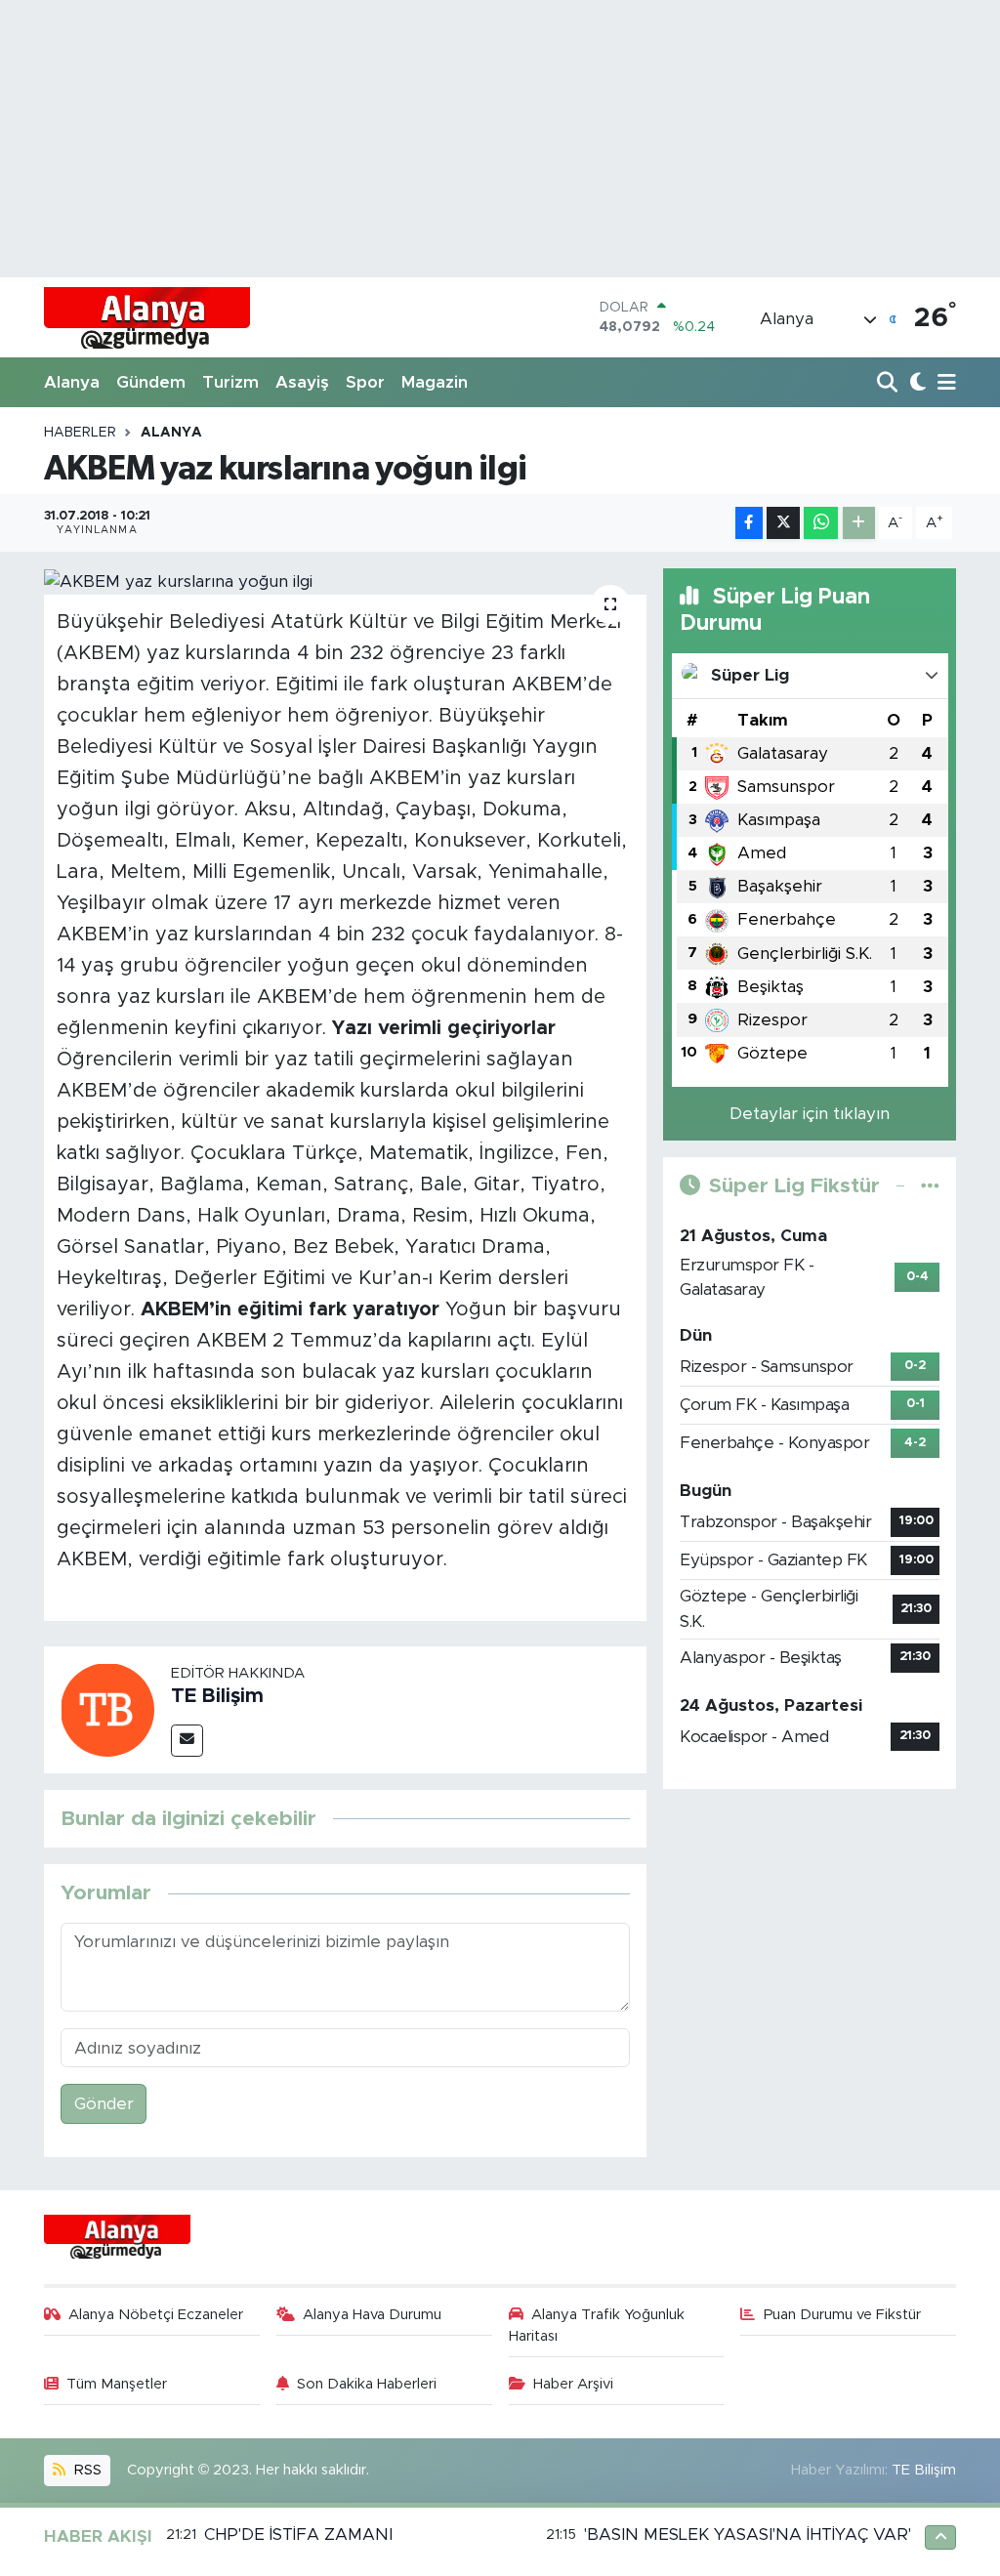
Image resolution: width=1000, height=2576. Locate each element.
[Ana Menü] (943, 383)
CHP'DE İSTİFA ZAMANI (298, 2534)
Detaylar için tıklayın (810, 1114)
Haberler (80, 433)
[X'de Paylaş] (783, 523)
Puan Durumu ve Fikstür (842, 2315)
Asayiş (302, 382)
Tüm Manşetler (117, 2384)
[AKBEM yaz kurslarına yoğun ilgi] (345, 581)
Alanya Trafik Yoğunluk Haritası (597, 2326)
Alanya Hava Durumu (372, 2315)
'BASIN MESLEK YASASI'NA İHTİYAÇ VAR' (748, 2534)
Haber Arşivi (573, 2384)
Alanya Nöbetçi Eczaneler (156, 2315)
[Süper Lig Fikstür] (930, 1186)
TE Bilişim (217, 1696)
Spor (365, 382)
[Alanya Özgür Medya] (147, 317)
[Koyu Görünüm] (916, 383)
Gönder (104, 2104)
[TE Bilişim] (107, 1708)
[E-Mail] (187, 1741)
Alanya (72, 382)
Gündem (151, 382)
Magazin (435, 382)
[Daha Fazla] (859, 523)
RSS (86, 2470)
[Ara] (889, 383)
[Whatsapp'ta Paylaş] (821, 523)
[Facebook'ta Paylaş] (749, 523)
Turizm (230, 382)
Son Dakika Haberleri (367, 2384)
